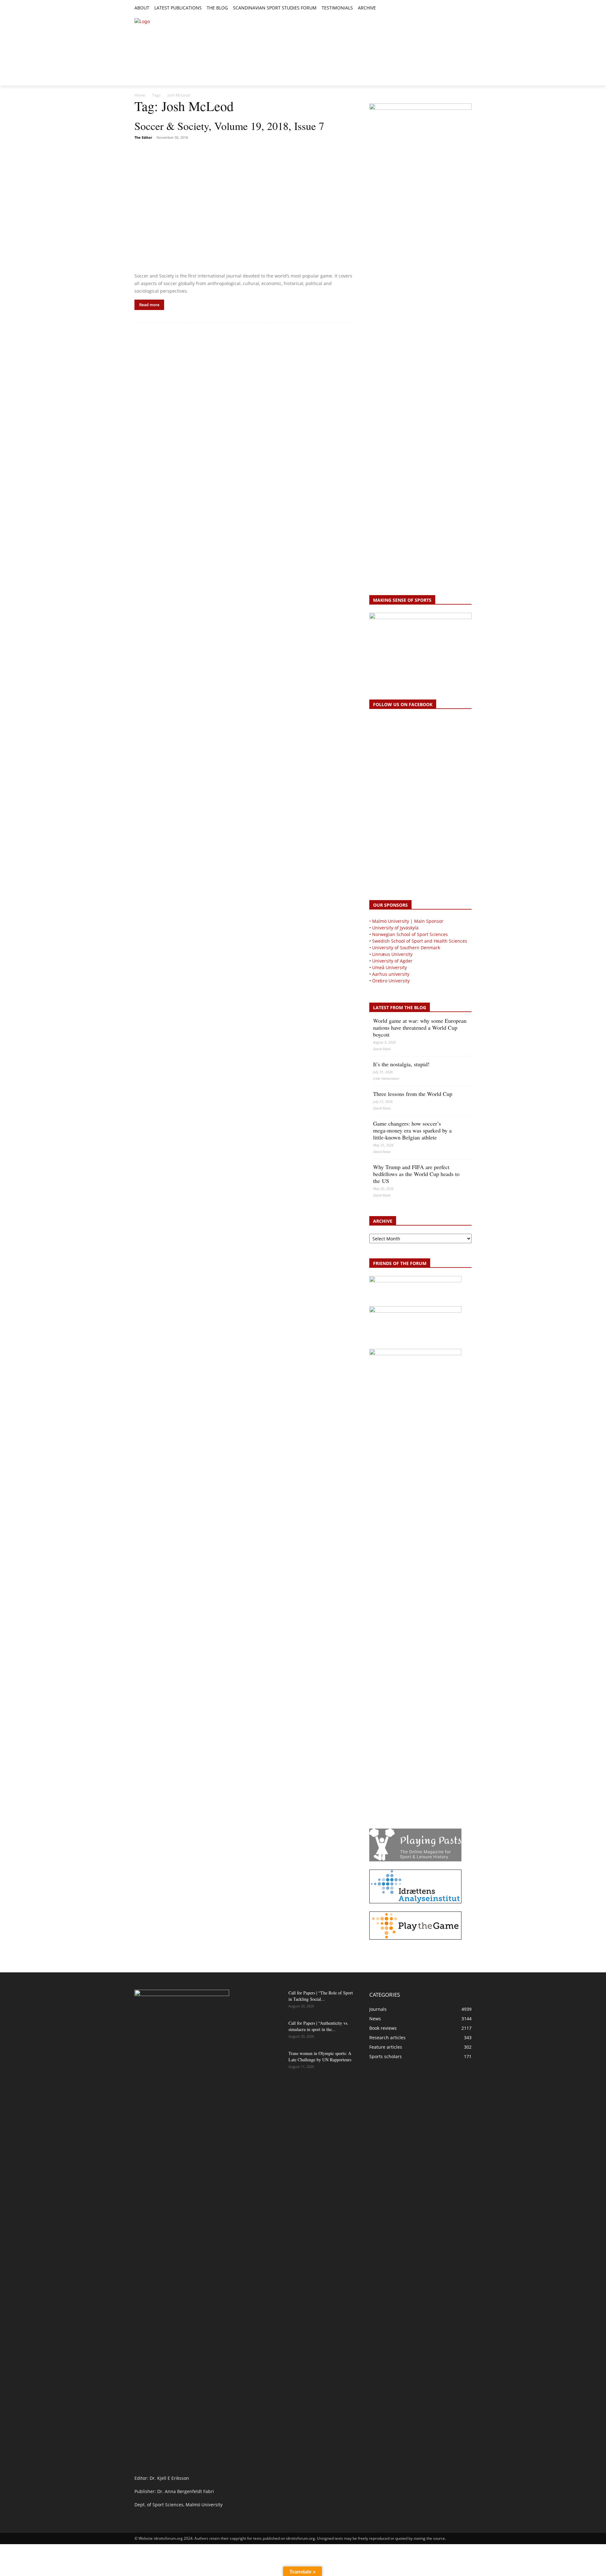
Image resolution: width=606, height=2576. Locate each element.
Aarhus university (391, 974)
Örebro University (391, 981)
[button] (383, 8)
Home (140, 95)
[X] (454, 8)
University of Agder (392, 961)
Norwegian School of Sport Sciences (410, 934)
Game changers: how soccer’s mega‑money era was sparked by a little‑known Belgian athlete (412, 1130)
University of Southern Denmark (406, 948)
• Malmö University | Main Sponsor (406, 921)
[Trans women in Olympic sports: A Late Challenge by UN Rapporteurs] (268, 2061)
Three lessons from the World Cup (413, 1094)
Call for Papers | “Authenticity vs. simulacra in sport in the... (318, 2026)
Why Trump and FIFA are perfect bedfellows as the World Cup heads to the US (416, 1174)
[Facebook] (439, 8)
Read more (149, 305)
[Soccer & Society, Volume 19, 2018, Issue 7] (244, 207)
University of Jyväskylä (395, 928)
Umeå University (389, 967)
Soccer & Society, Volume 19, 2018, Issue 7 (229, 126)
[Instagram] (446, 8)
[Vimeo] (461, 8)
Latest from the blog (400, 1007)
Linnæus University (392, 954)
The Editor (143, 137)
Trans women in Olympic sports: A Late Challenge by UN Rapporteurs (320, 2056)
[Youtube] (468, 8)
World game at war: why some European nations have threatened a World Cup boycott (420, 1027)
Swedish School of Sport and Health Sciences (420, 941)
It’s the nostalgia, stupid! (401, 1064)
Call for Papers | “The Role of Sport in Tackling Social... (321, 1996)
